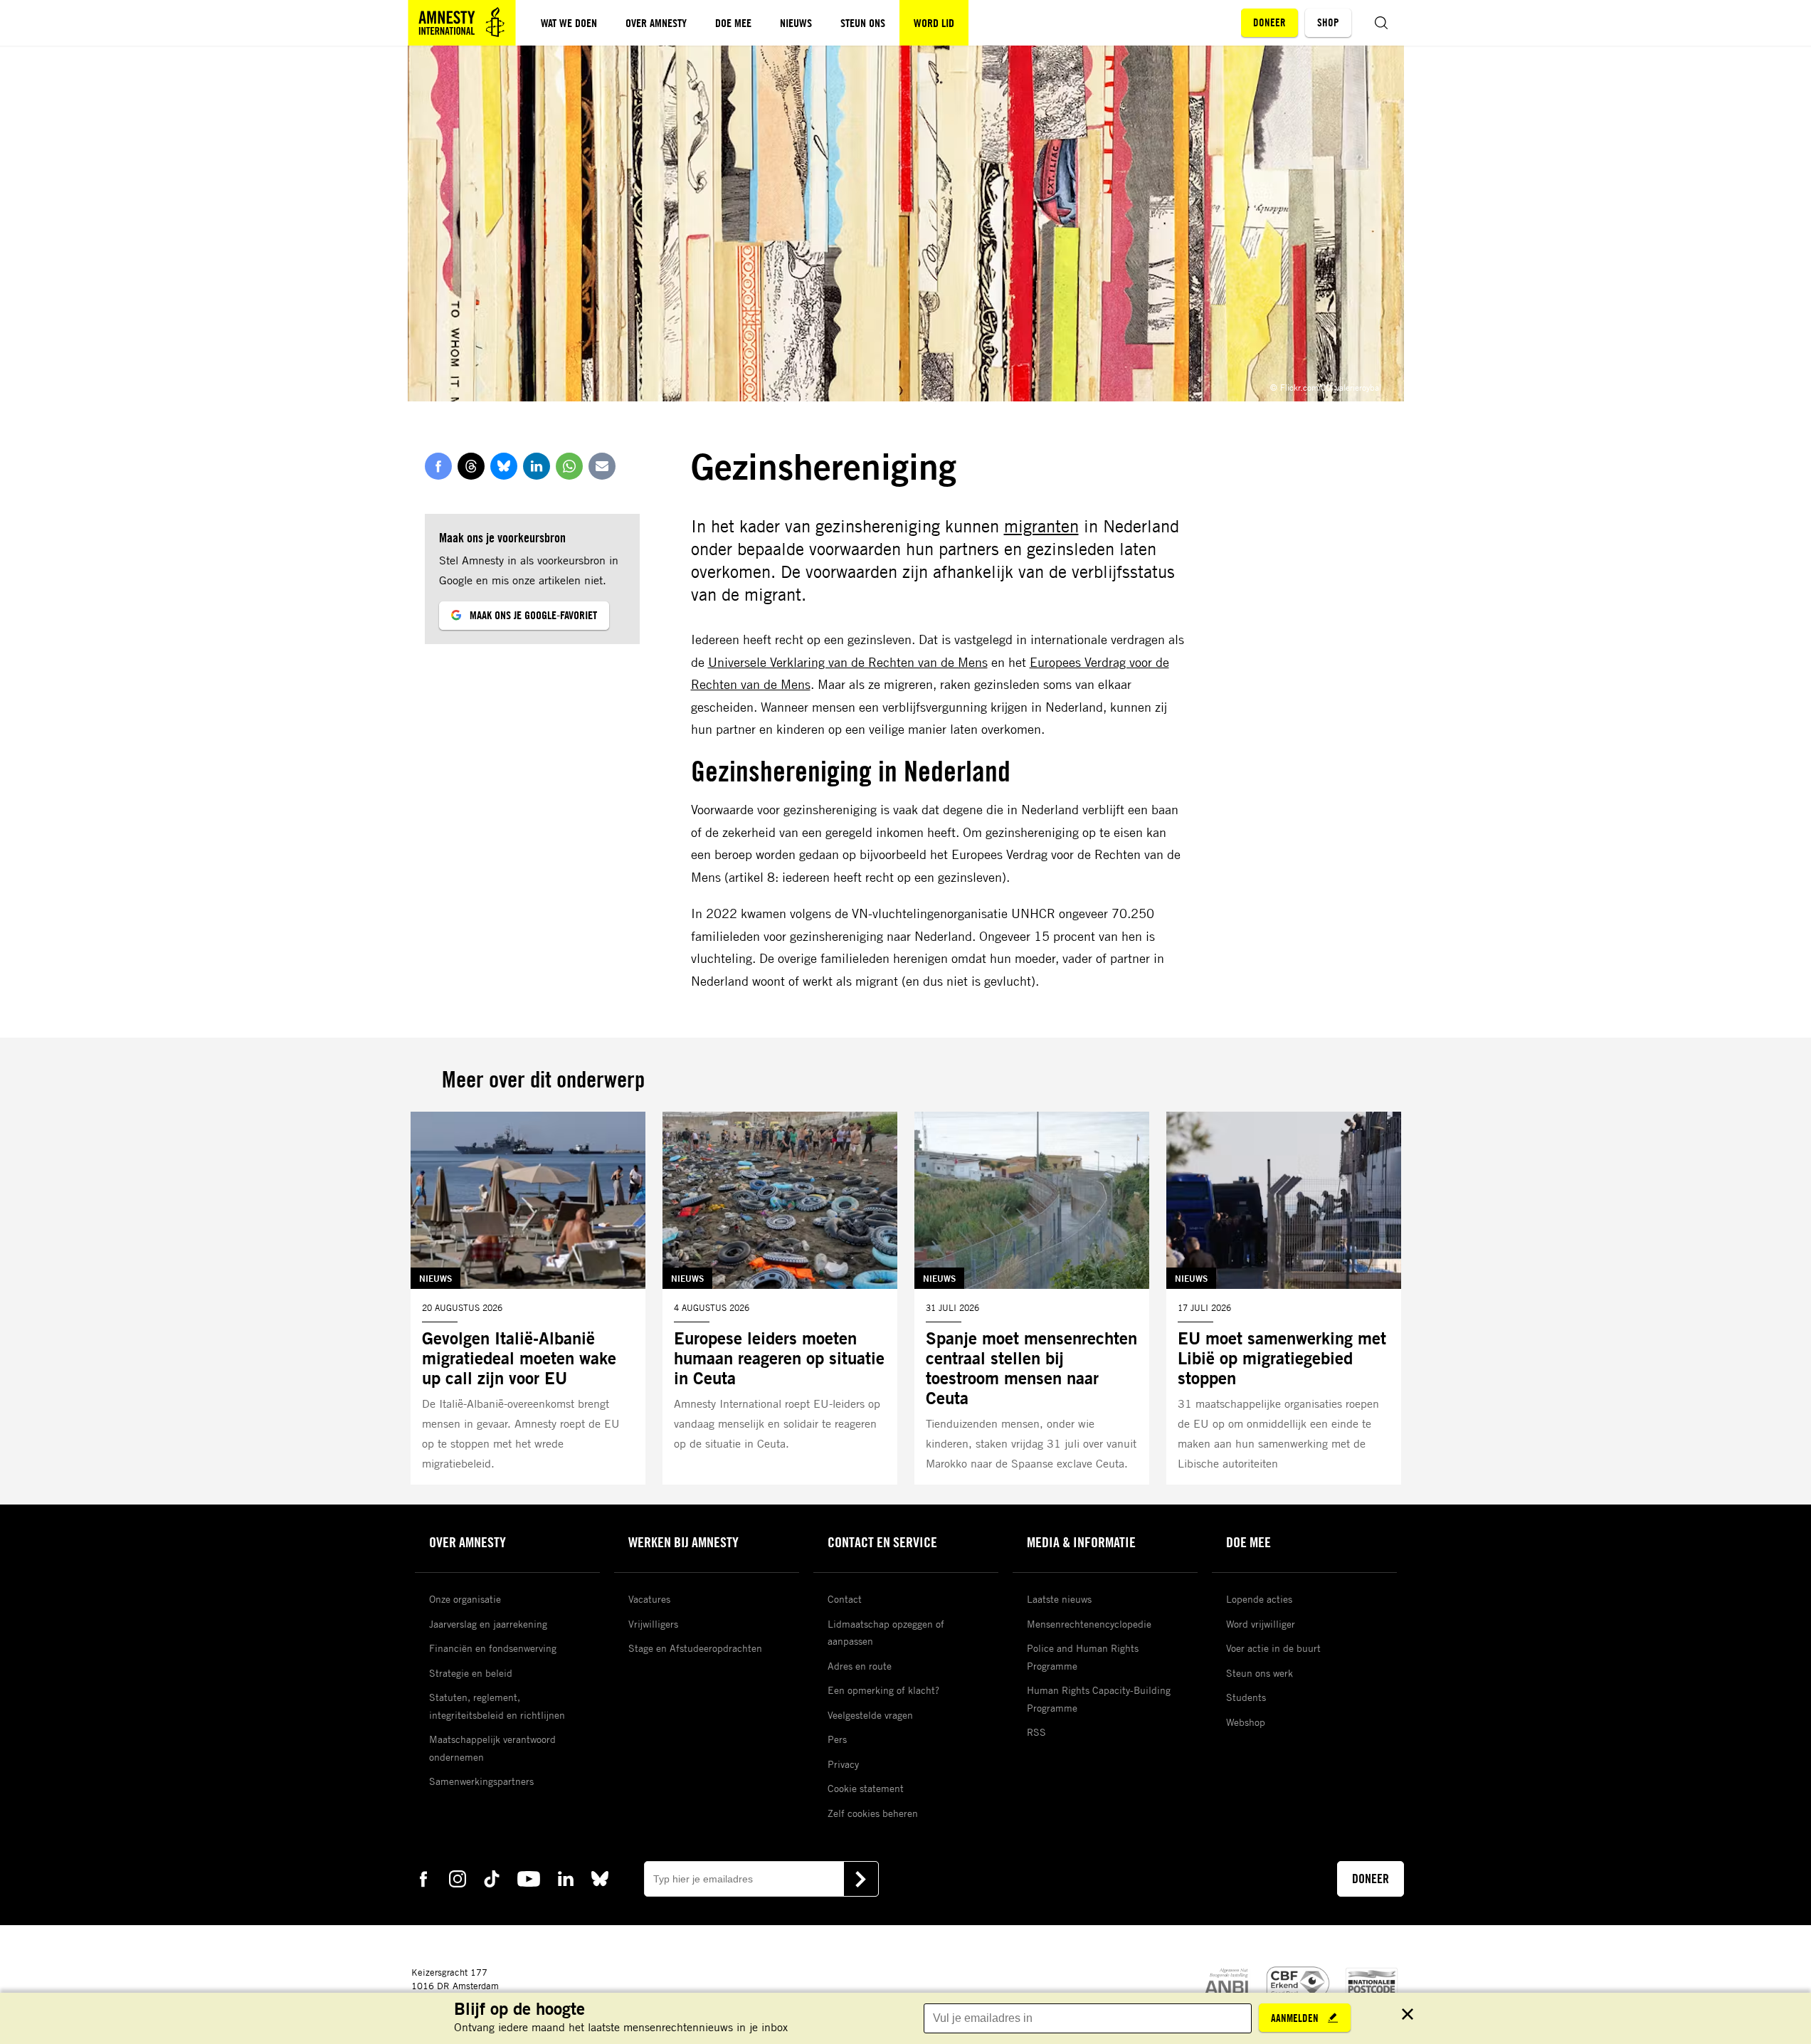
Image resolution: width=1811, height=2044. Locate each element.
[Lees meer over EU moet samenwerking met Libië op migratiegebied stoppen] (1284, 1298)
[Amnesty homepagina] (462, 23)
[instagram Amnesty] (458, 1878)
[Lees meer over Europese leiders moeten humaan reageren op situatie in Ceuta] (780, 1298)
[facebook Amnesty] (423, 1878)
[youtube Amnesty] (529, 1878)
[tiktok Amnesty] (492, 1878)
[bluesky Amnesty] (600, 1878)
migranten (1041, 526)
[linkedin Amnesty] (566, 1878)
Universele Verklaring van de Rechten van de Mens (848, 662)
